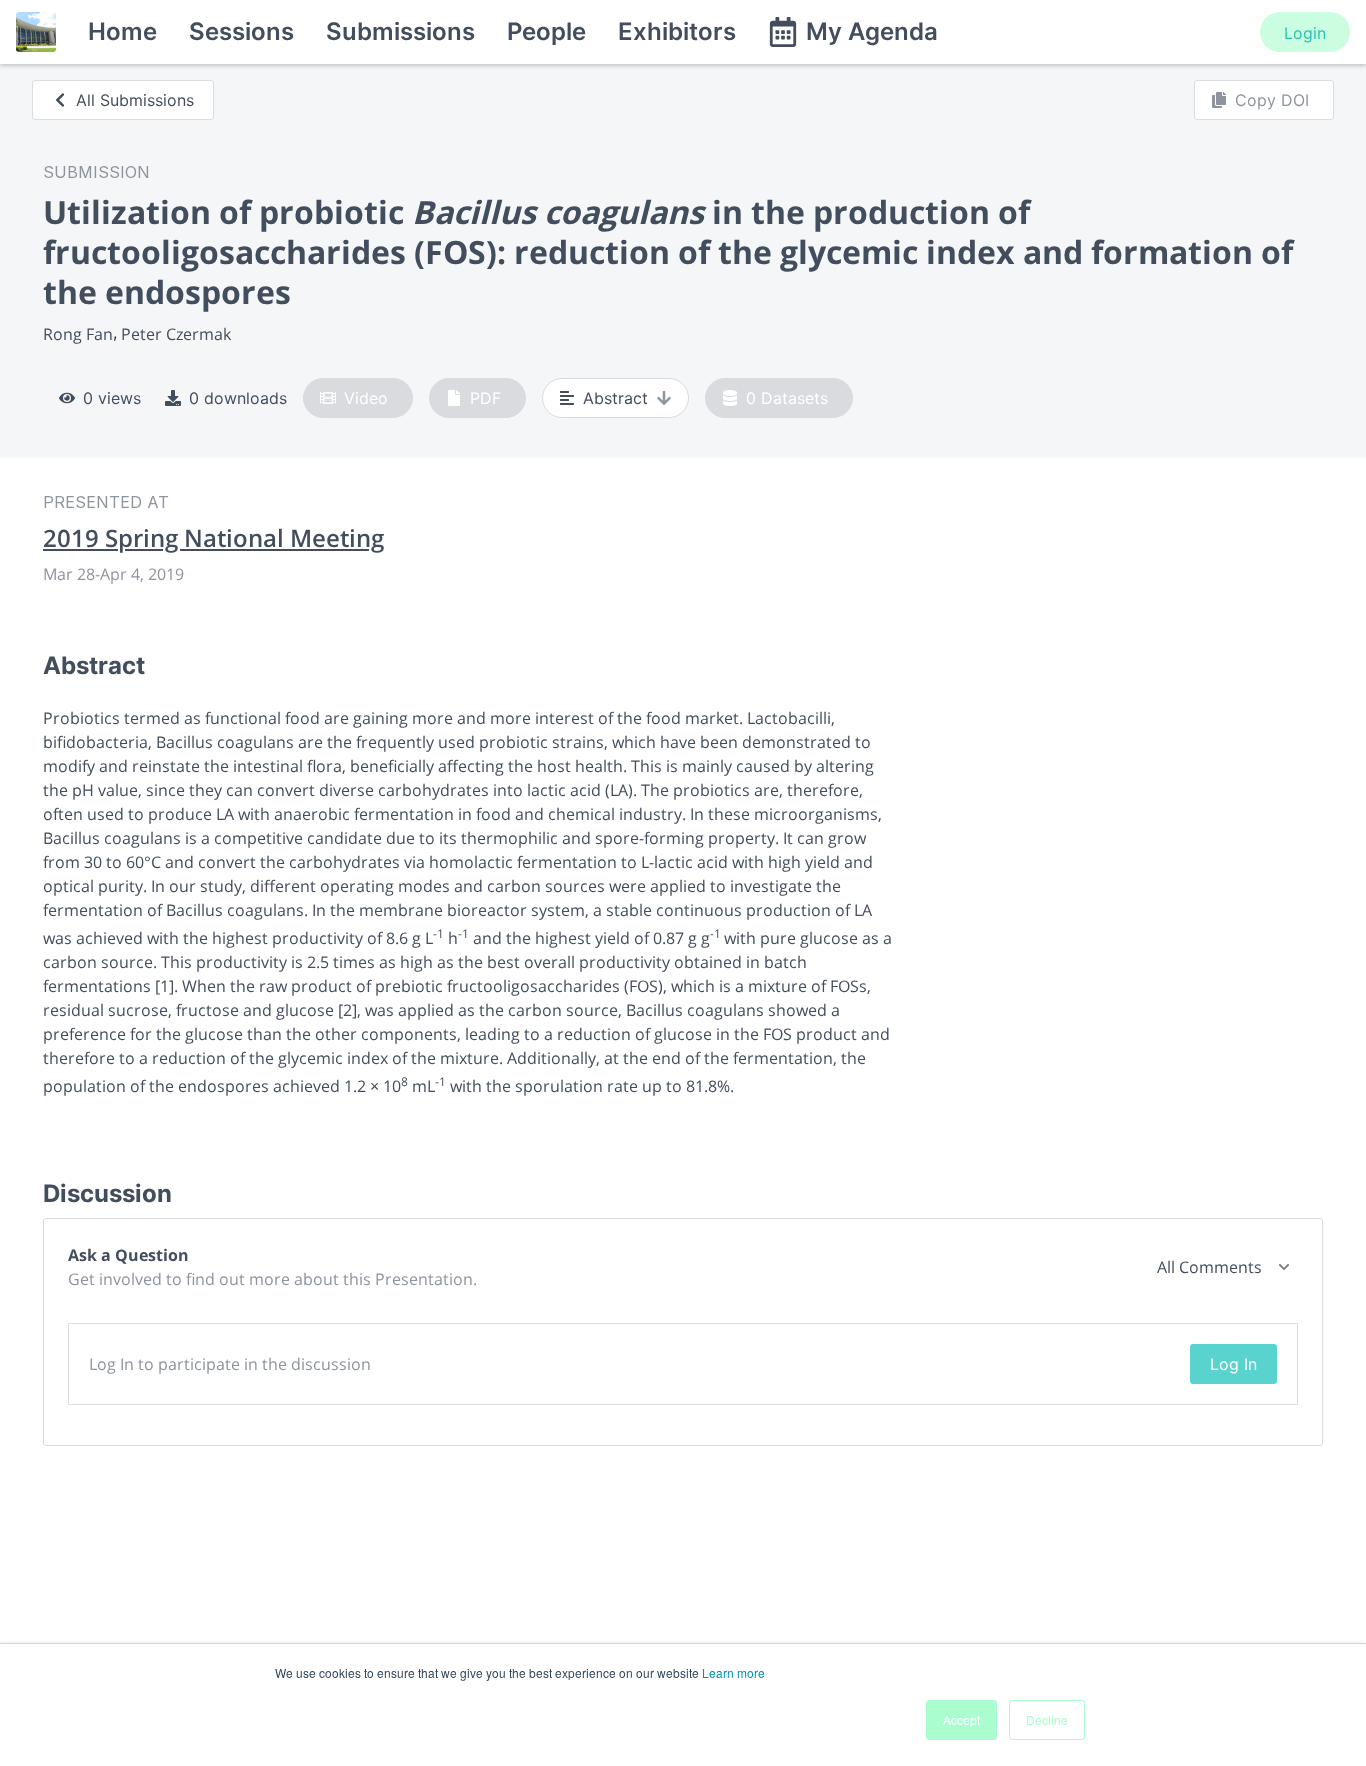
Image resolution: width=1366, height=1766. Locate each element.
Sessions (241, 31)
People (546, 31)
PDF (485, 398)
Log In (1233, 1364)
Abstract (615, 398)
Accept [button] (961, 1719)
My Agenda (872, 31)
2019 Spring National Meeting (213, 538)
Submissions (400, 31)
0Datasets (787, 398)
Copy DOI (1272, 100)
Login (1305, 33)
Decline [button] (1047, 1719)
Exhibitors (677, 31)
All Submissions (135, 100)
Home (122, 31)
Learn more (733, 1672)
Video (366, 398)
